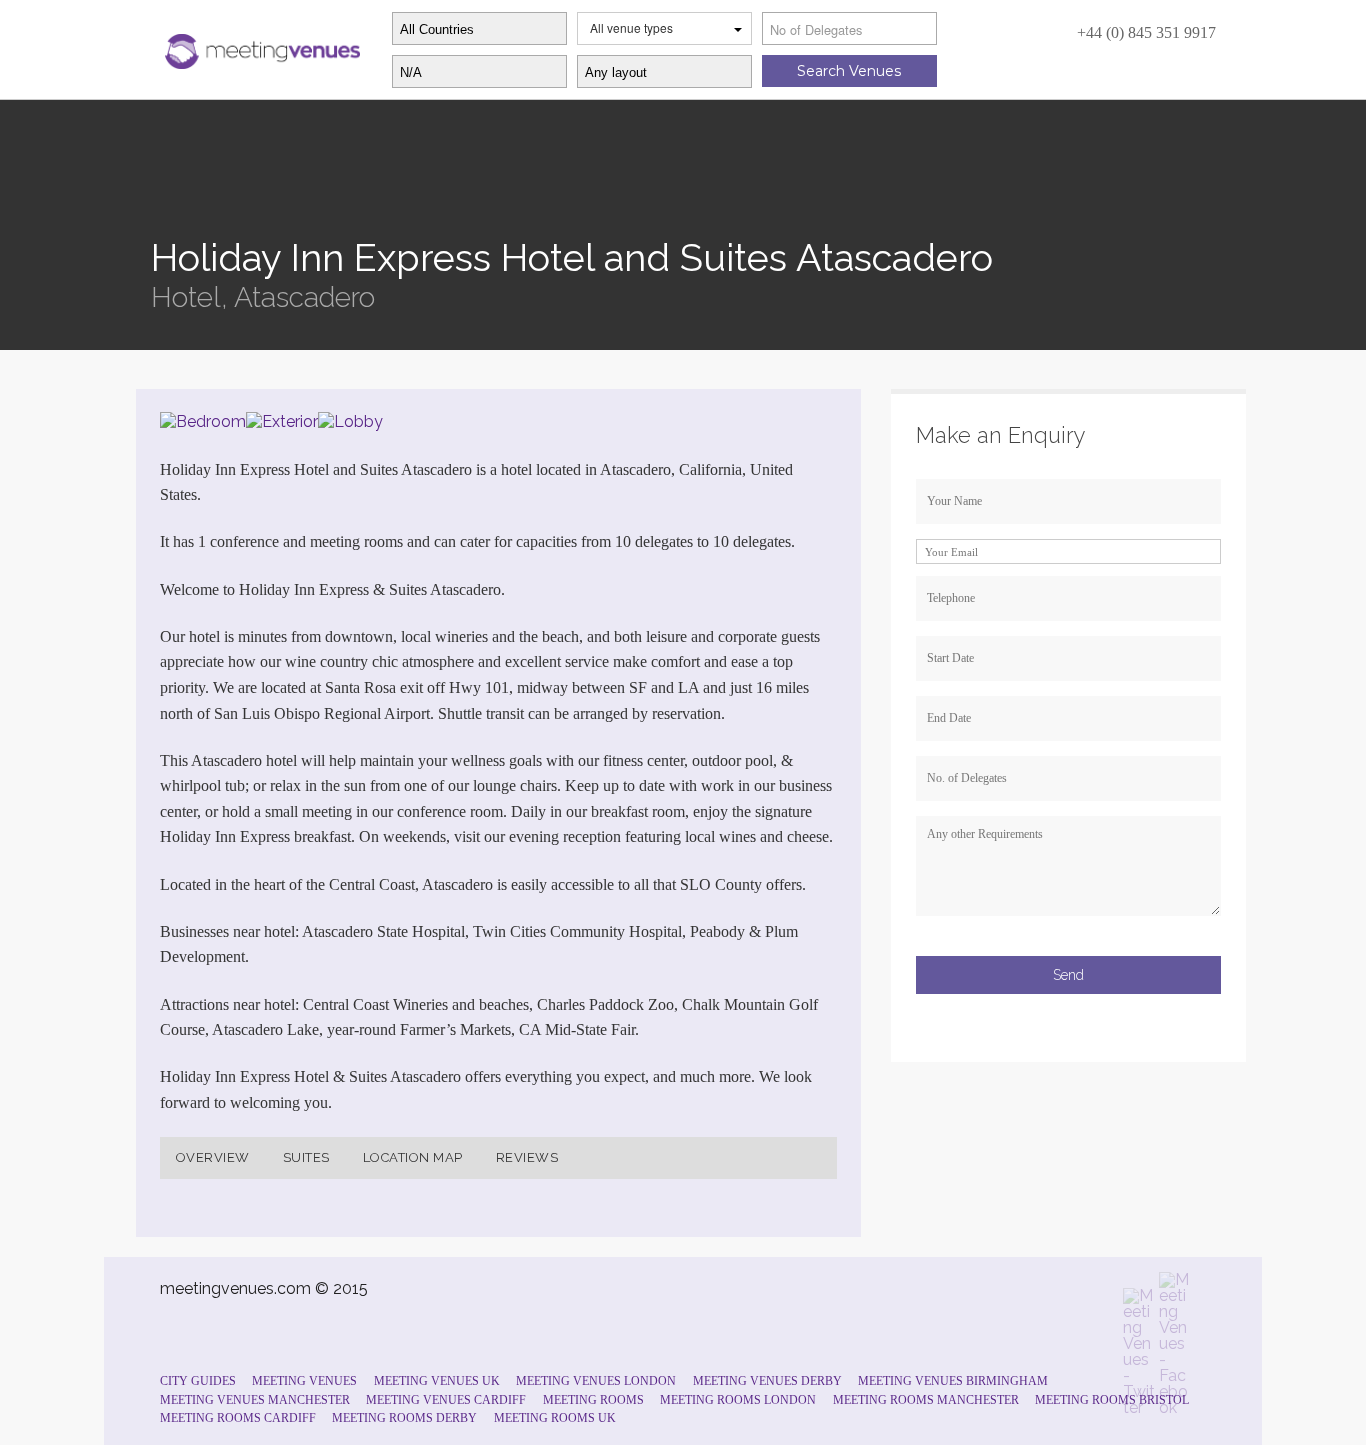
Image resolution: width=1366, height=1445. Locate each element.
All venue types (631, 27)
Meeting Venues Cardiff (446, 1400)
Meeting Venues (304, 1381)
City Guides (198, 1381)
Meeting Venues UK (437, 1381)
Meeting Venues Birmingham (953, 1381)
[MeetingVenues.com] (260, 47)
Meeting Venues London (596, 1381)
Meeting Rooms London (738, 1400)
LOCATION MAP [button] (413, 1157)
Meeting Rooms (593, 1400)
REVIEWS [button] (527, 1157)
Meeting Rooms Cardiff (238, 1418)
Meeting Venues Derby (767, 1381)
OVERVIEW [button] (213, 1157)
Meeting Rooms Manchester (926, 1400)
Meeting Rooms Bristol (1112, 1400)
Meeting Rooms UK (555, 1418)
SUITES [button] (306, 1157)
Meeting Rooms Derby (404, 1418)
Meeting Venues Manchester (255, 1400)
